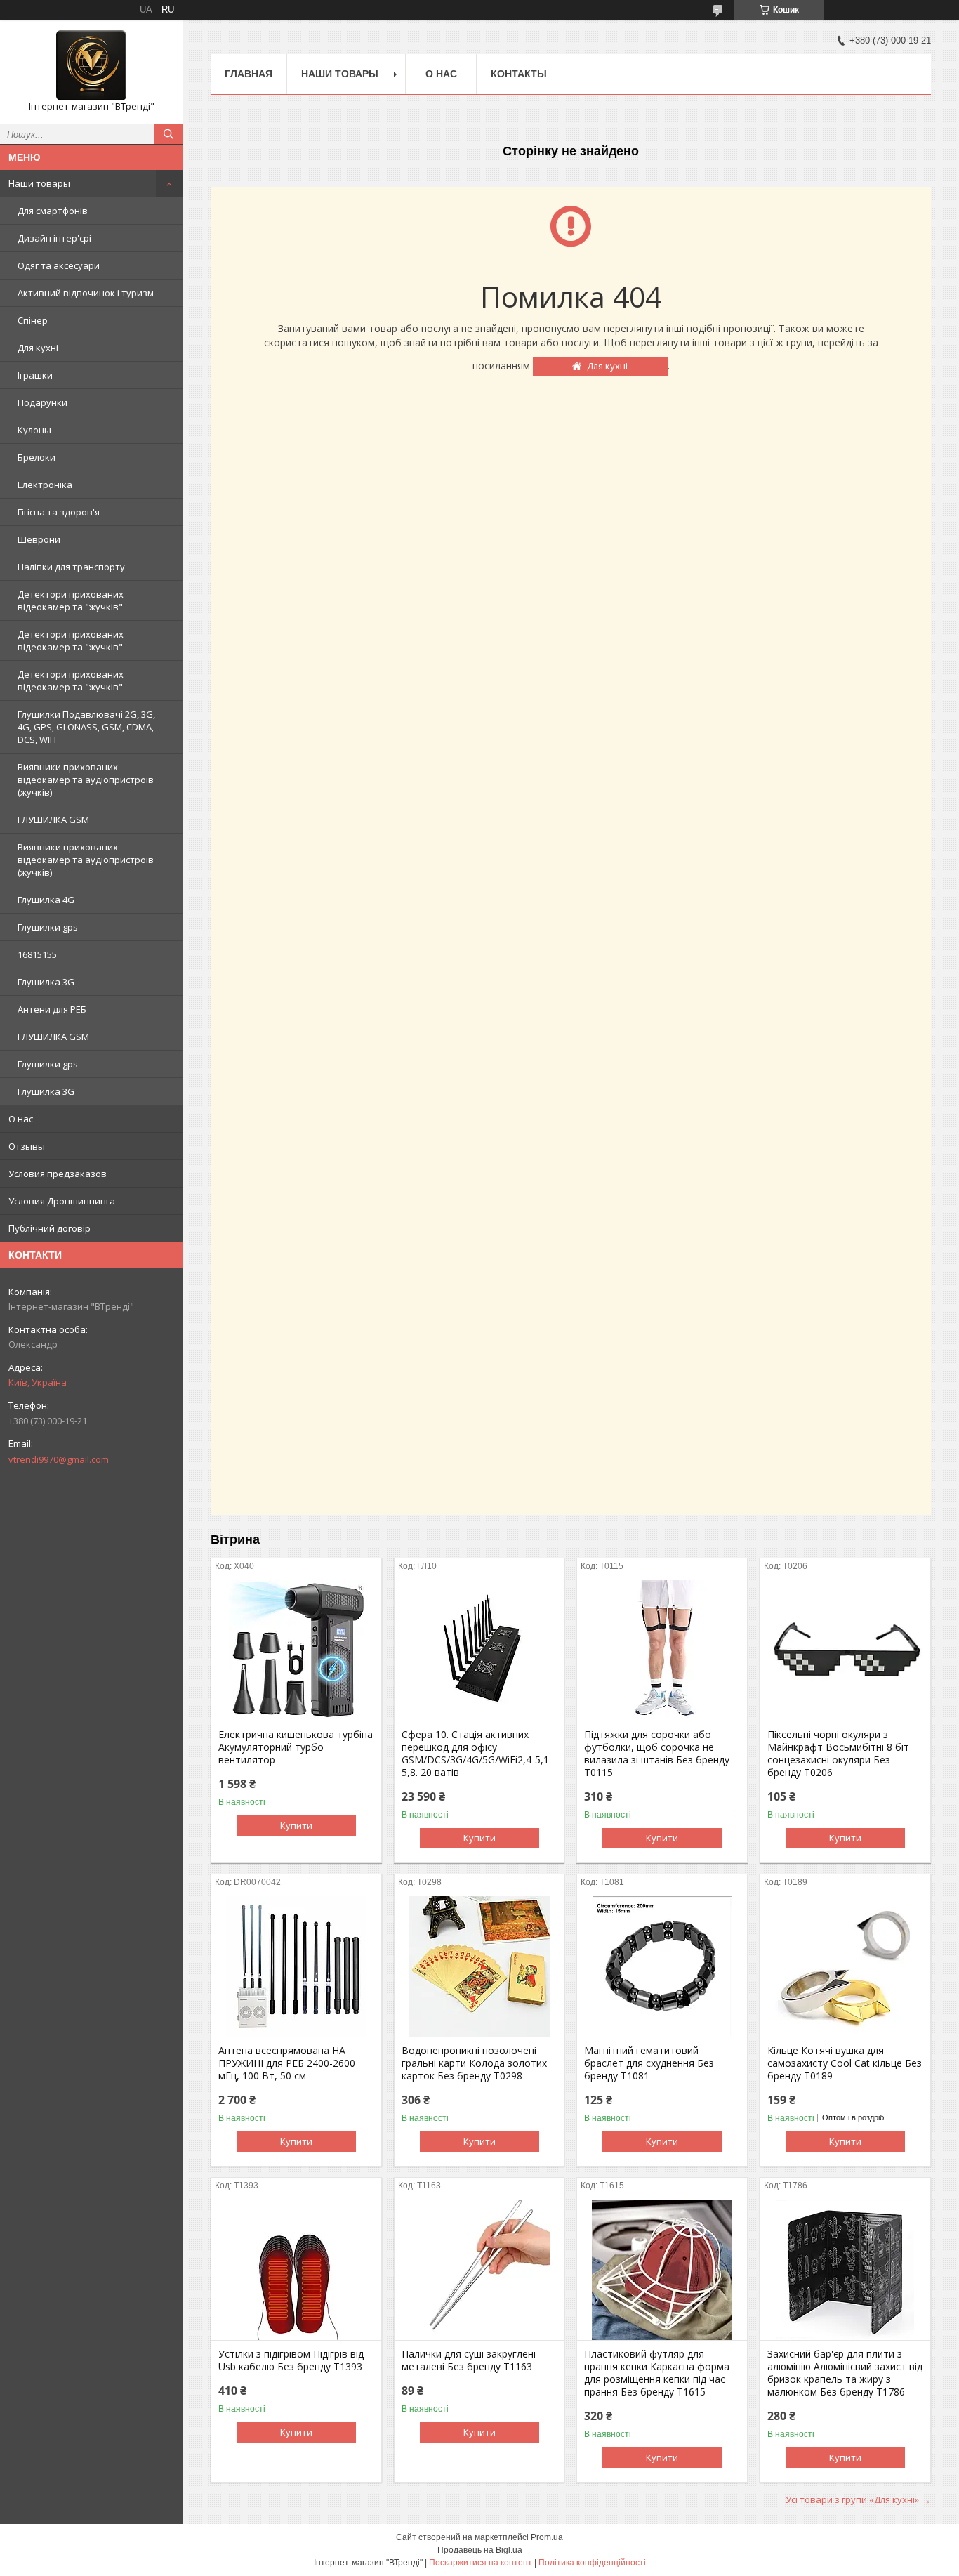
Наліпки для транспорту (71, 567)
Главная (249, 74)
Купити (296, 1825)
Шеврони (39, 539)
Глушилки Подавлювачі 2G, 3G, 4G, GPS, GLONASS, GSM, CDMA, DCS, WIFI (86, 727)
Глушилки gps (48, 927)
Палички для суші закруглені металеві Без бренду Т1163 (469, 2360)
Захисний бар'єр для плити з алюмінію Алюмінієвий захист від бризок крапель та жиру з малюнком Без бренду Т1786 (845, 2373)
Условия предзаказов (58, 1174)
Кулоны (34, 430)
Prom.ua (547, 2537)
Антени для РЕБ (52, 1009)
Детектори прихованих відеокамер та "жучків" (71, 600)
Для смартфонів (53, 211)
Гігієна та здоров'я (59, 512)
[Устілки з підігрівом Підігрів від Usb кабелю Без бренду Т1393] (296, 2270)
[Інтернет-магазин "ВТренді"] (91, 65)
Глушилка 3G (46, 982)
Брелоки (37, 457)
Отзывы (27, 1146)
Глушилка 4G (46, 900)
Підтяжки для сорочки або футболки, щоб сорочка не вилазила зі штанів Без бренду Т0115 (657, 1754)
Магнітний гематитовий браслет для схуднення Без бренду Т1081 (649, 2063)
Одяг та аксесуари (59, 265)
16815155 (37, 954)
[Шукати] (168, 134)
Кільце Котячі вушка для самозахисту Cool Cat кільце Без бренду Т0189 (845, 2063)
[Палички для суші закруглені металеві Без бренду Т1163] (479, 2270)
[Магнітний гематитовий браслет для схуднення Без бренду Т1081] (662, 1966)
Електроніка (45, 485)
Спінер (33, 320)
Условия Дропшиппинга (62, 1201)
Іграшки (35, 375)
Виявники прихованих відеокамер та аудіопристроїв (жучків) (86, 780)
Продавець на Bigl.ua (480, 2550)
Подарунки (42, 402)
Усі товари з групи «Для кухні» (852, 2499)
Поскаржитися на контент (481, 2563)
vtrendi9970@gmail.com (59, 1459)
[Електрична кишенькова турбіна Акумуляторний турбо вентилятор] (296, 1650)
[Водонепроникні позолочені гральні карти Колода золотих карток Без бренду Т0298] (479, 1966)
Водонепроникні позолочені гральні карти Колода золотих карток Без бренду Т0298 (474, 2063)
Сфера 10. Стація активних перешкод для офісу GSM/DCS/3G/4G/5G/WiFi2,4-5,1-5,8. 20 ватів (477, 1754)
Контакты (519, 74)
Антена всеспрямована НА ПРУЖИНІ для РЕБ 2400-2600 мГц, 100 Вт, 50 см (287, 2063)
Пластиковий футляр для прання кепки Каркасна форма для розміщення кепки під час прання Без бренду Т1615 (657, 2373)
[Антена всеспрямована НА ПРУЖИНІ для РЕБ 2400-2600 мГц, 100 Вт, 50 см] (296, 1966)
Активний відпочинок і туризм (86, 293)
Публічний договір (49, 1228)
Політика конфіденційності (592, 2563)
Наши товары (39, 183)
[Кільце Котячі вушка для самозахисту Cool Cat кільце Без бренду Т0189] (845, 1966)
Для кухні (38, 348)
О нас (21, 1119)
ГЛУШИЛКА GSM (53, 820)
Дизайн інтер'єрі (54, 238)
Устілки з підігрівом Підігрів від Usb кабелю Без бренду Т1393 (291, 2360)
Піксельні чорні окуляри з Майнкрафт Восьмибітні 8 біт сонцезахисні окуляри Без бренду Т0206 (838, 1754)
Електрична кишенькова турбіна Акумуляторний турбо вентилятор (296, 1747)
